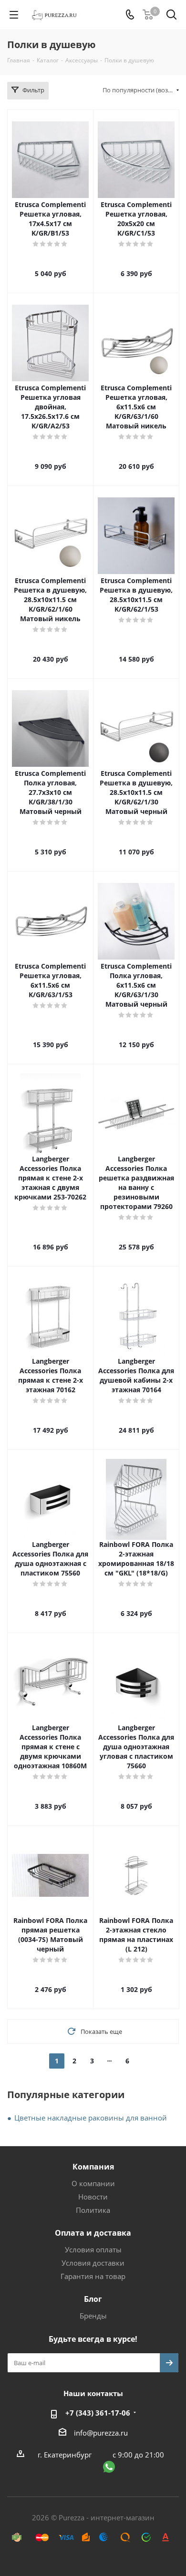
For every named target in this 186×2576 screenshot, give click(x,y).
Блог (93, 2299)
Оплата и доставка (93, 2233)
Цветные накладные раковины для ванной (91, 2118)
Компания (93, 2167)
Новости (93, 2197)
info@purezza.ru (101, 2433)
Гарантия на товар (93, 2276)
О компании (93, 2183)
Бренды (93, 2316)
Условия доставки (93, 2263)
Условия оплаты (93, 2249)
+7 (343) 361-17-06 (98, 2413)
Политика (93, 2210)
